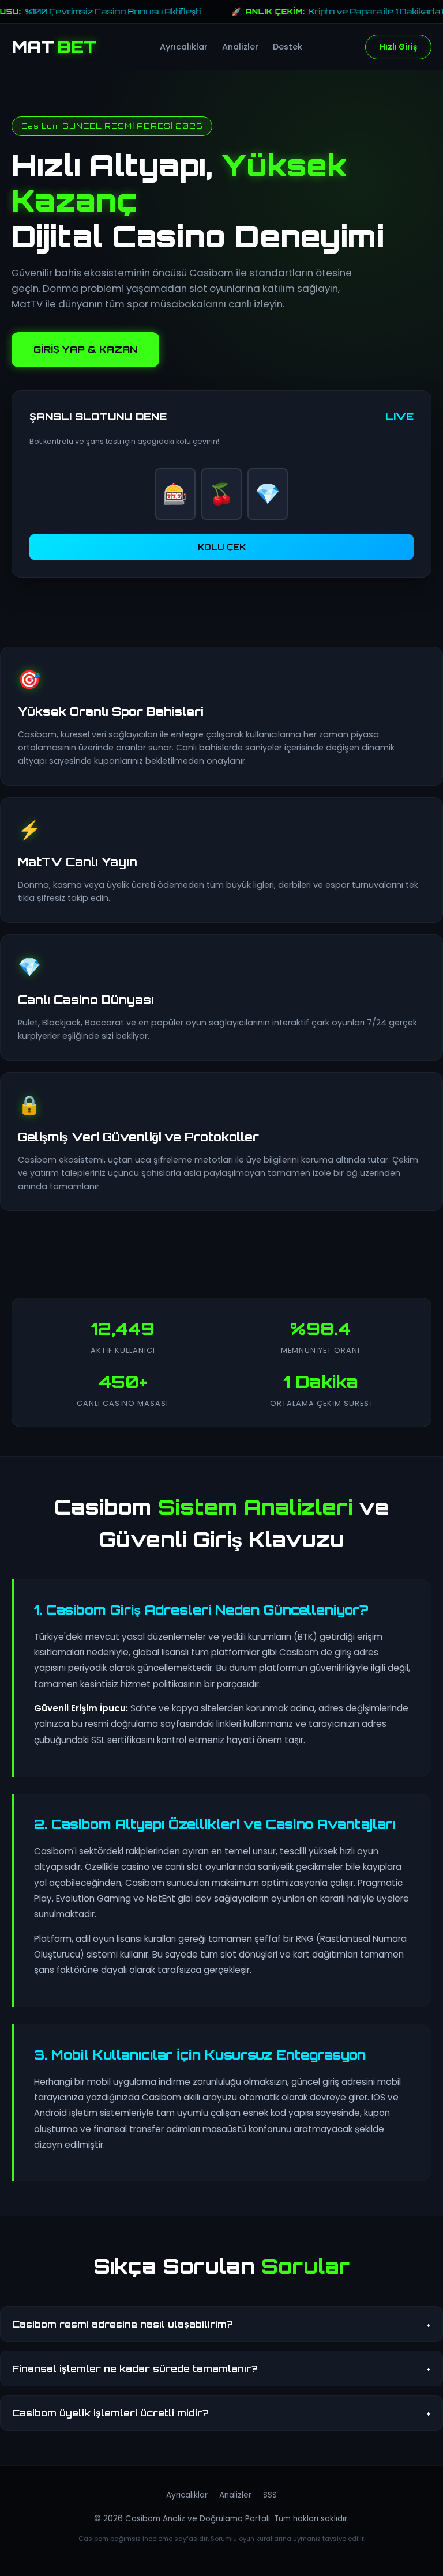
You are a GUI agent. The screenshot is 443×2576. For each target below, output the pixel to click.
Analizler (240, 47)
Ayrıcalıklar (184, 47)
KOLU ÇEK (222, 547)
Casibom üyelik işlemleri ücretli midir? (221, 2413)
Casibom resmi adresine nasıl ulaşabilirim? (221, 2324)
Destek (288, 47)
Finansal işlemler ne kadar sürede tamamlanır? (221, 2368)
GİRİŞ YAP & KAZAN (85, 349)
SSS (270, 2495)
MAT (54, 47)
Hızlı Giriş (398, 47)
